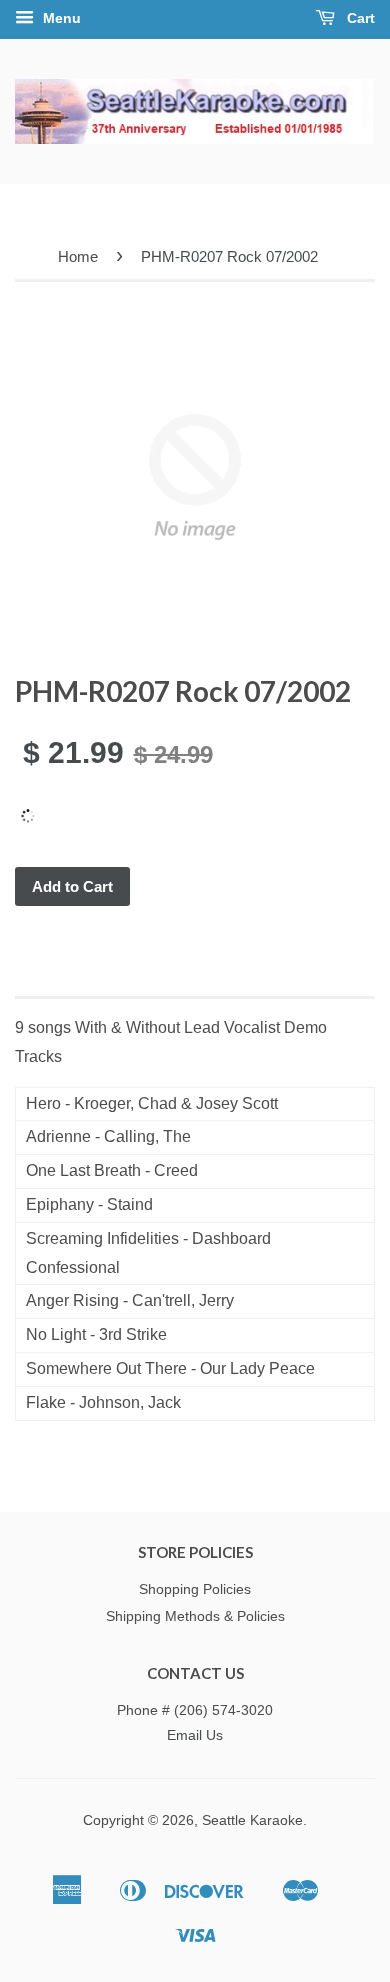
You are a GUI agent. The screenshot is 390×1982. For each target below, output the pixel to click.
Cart (359, 18)
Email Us (195, 1735)
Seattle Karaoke (252, 1820)
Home (78, 256)
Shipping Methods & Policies (195, 1616)
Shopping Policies (195, 1589)
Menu (60, 18)
